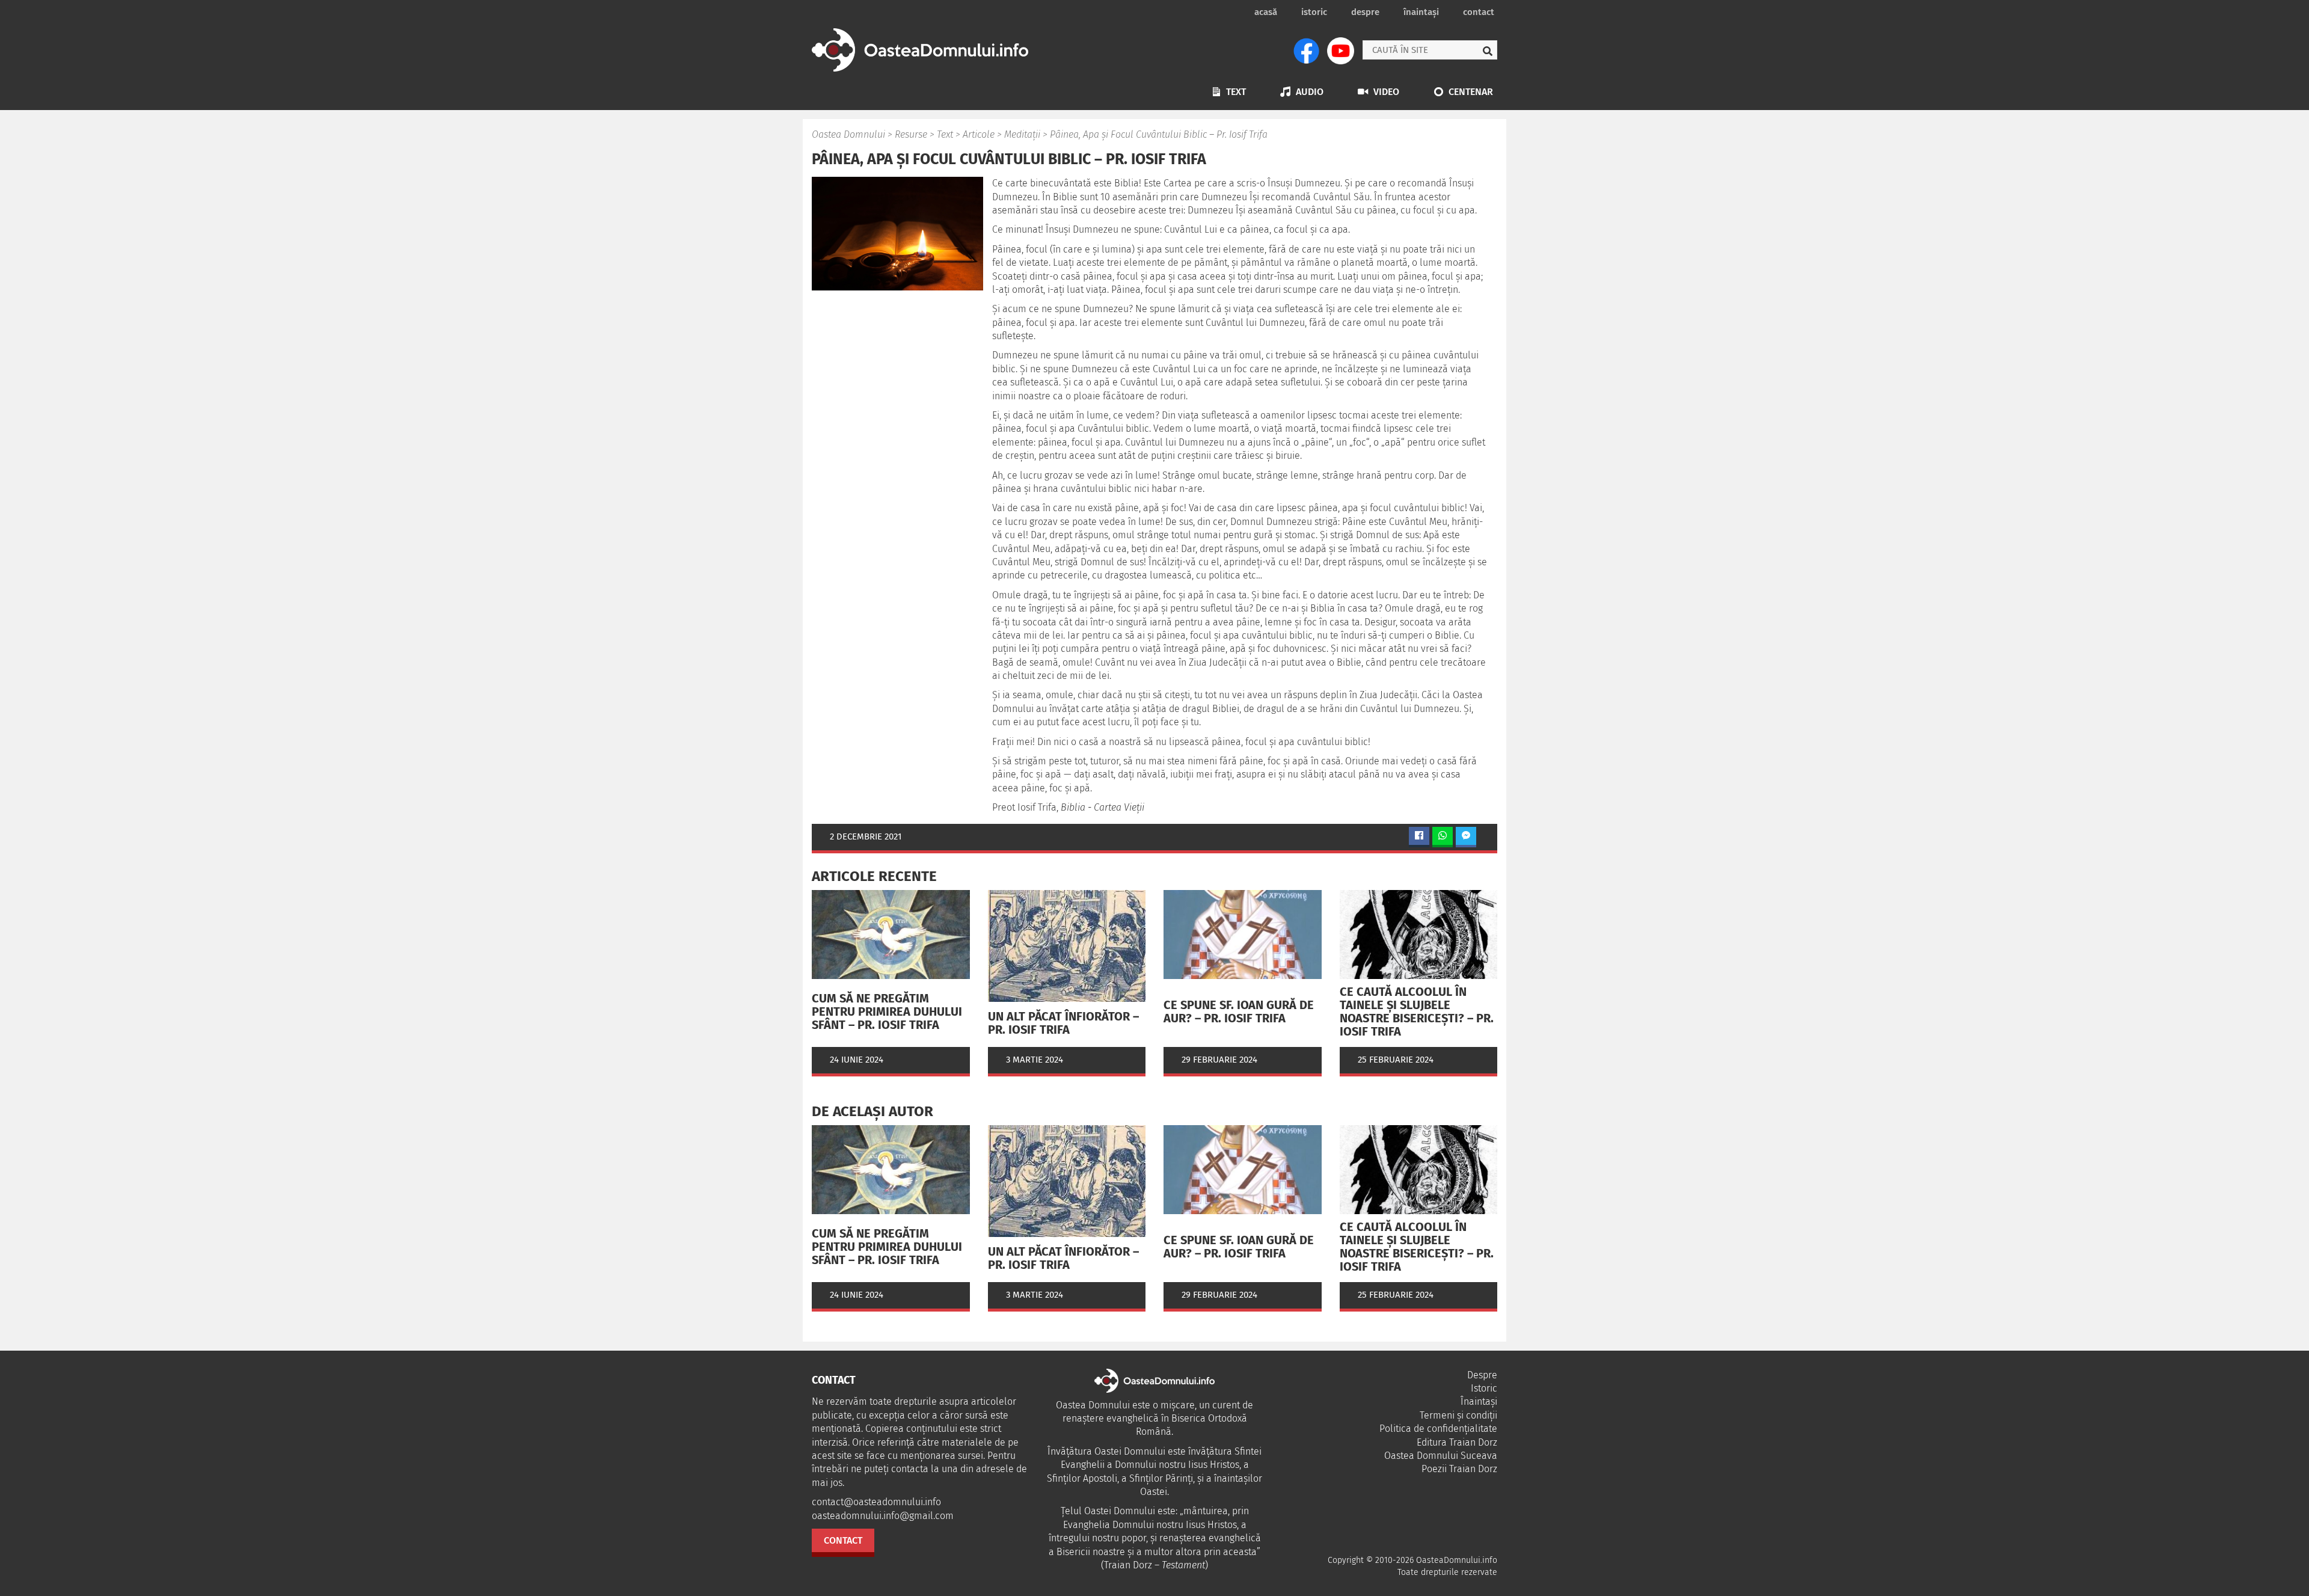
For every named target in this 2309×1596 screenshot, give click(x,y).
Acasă (1266, 12)
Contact (1479, 12)
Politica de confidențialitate (1438, 1429)
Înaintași (1421, 12)
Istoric (1314, 12)
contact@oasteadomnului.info (876, 1502)
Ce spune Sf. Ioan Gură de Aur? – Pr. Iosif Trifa (1239, 1011)
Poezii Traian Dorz (1459, 1469)
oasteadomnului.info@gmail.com (883, 1516)
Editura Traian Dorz (1457, 1442)
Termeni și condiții (1458, 1415)
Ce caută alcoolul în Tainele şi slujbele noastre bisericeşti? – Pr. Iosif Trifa (1417, 1011)
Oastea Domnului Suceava (1441, 1456)
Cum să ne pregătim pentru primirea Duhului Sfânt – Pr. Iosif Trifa (887, 1011)
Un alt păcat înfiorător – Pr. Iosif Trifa (1063, 1023)
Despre (1365, 12)
